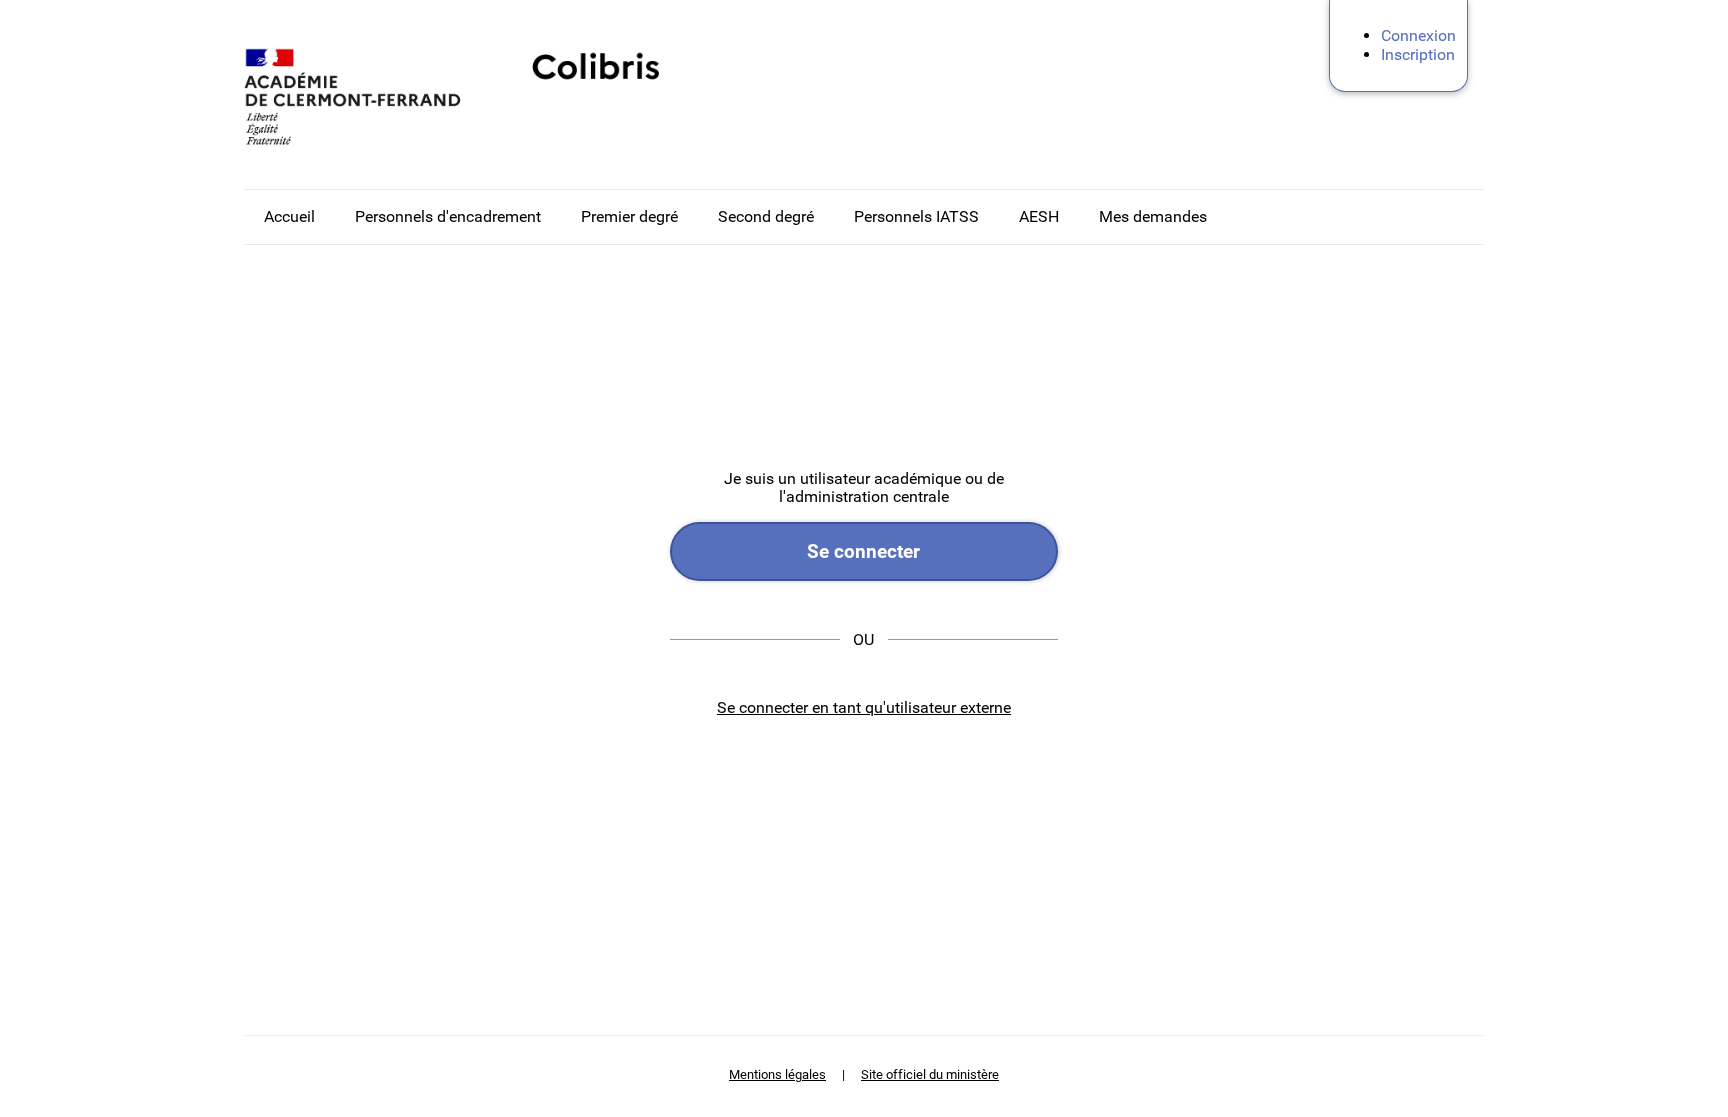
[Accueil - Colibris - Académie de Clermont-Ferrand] (369, 96)
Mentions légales (777, 1074)
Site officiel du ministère (930, 1074)
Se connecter (863, 551)
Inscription (1418, 54)
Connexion (1418, 35)
